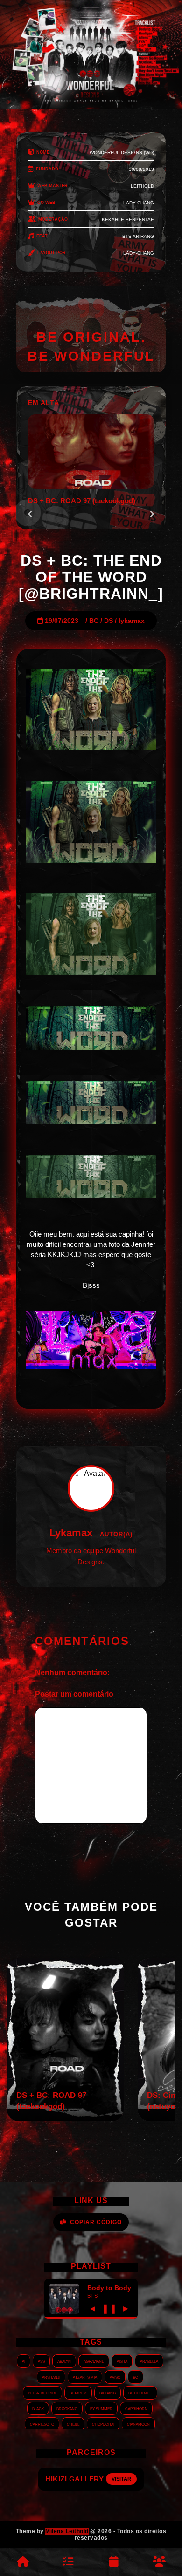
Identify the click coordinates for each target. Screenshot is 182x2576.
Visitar (129, 2479)
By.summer (101, 2408)
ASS (41, 2361)
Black (38, 2408)
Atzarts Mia (85, 2377)
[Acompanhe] (114, 2562)
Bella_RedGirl (42, 2393)
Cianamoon (138, 2424)
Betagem (78, 2393)
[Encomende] (69, 2562)
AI (24, 2361)
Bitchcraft (140, 2393)
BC (94, 621)
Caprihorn (136, 2408)
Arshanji (51, 2377)
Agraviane (94, 2361)
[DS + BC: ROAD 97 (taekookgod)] (65, 2119)
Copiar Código (96, 2222)
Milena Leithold (67, 2531)
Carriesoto (42, 2424)
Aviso (115, 2377)
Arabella (149, 2361)
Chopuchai (103, 2424)
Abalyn (64, 2361)
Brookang (67, 2408)
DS (108, 621)
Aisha (122, 2361)
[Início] (23, 2562)
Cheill (73, 2424)
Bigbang (108, 2393)
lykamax (132, 621)
